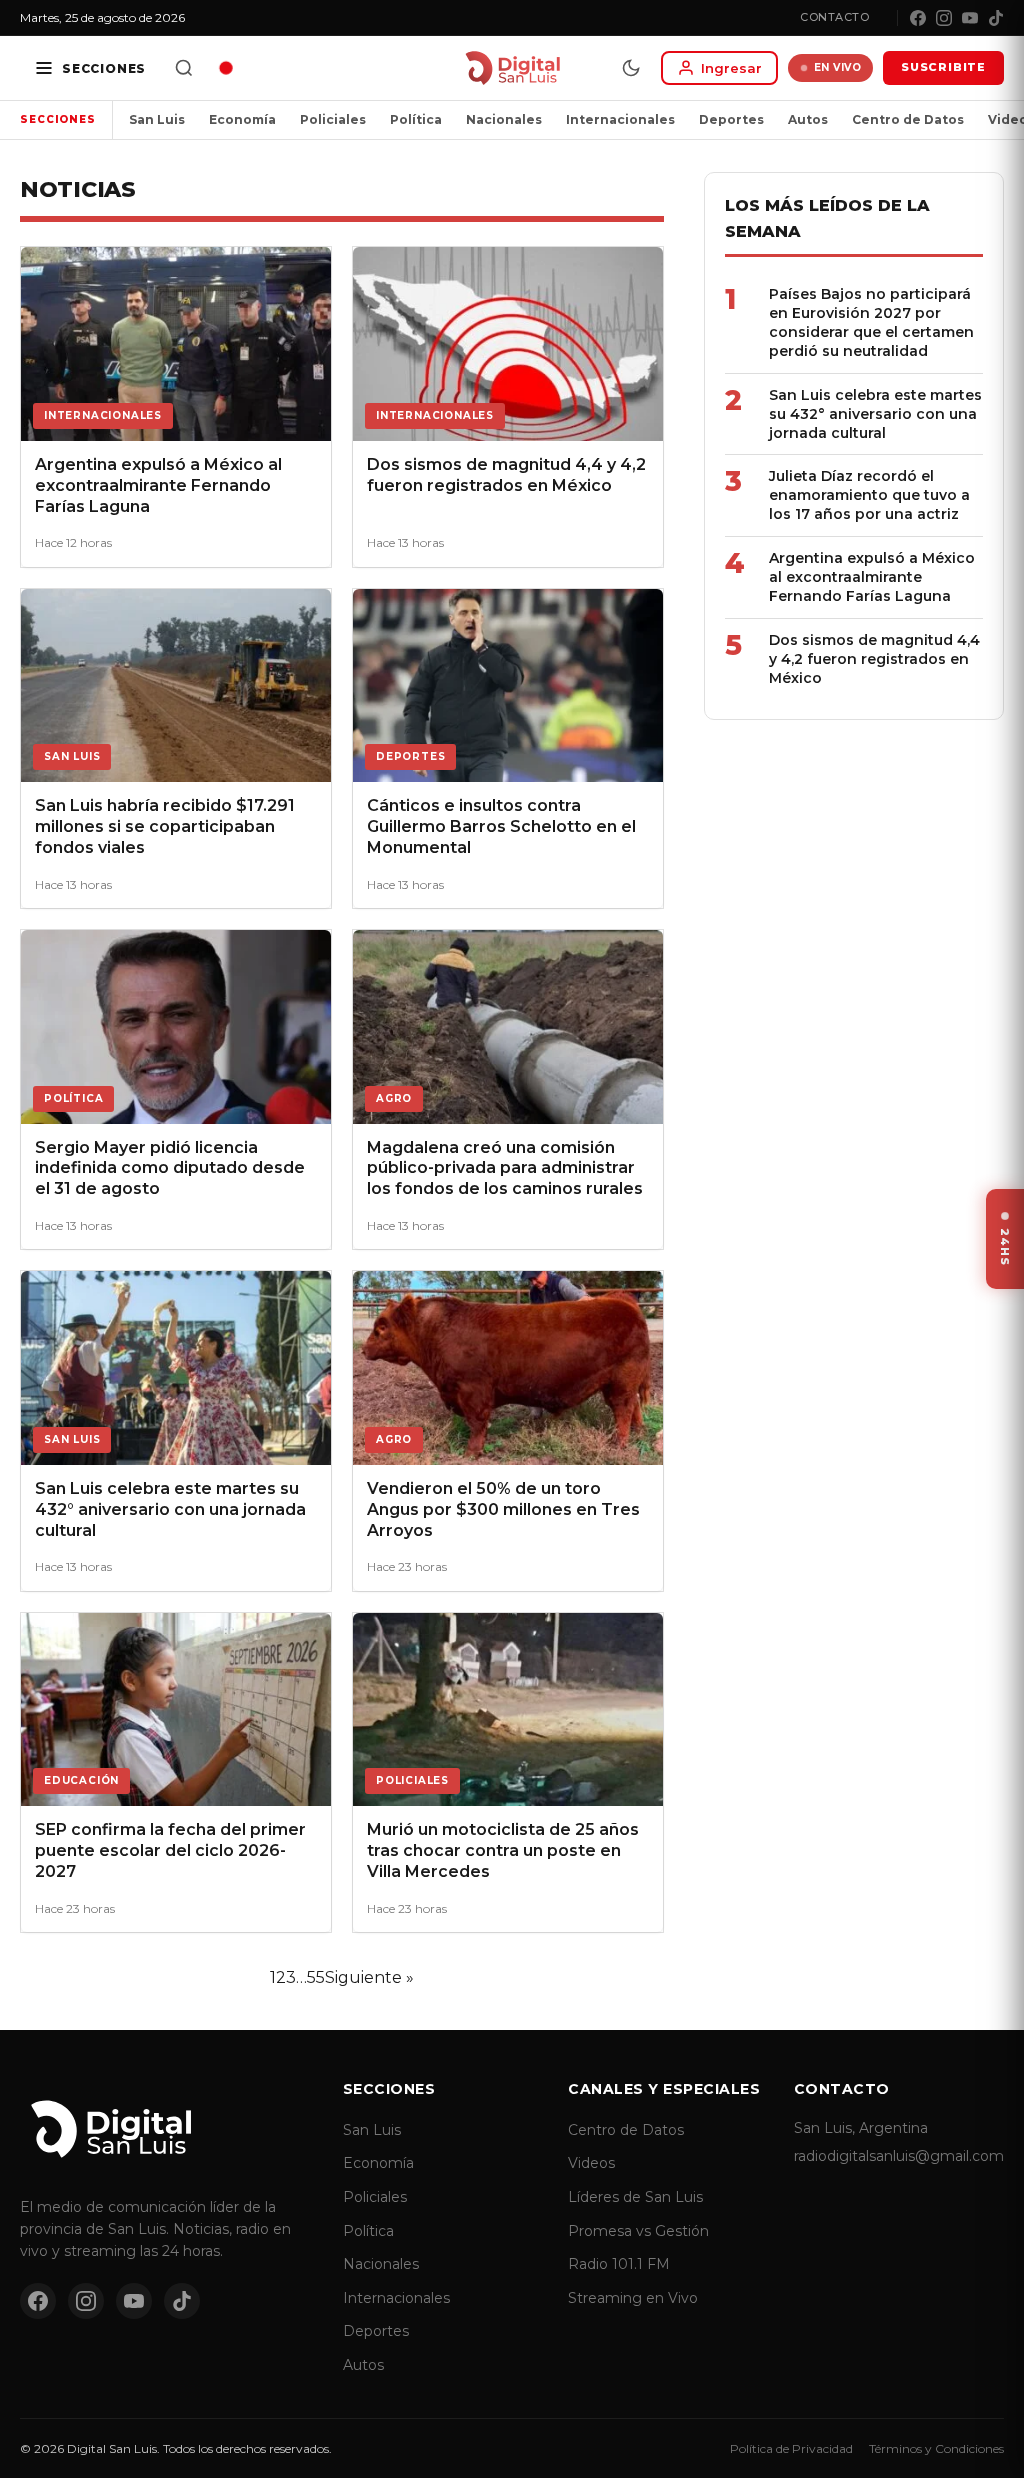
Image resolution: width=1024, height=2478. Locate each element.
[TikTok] (996, 18)
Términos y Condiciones (936, 2448)
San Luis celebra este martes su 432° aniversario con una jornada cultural (875, 414)
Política (416, 119)
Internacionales (620, 119)
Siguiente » (369, 1977)
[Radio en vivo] (226, 68)
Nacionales (504, 119)
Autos (808, 119)
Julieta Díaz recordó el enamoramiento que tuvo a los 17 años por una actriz (869, 495)
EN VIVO (838, 67)
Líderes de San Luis (635, 2197)
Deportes (731, 119)
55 (316, 1977)
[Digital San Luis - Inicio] (512, 68)
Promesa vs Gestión (638, 2231)
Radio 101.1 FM (619, 2264)
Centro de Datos (908, 119)
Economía (242, 119)
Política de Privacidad (791, 2448)
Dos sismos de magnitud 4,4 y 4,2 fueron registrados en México (874, 659)
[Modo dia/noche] (631, 68)
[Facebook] (918, 18)
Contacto (834, 17)
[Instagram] (944, 18)
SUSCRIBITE (943, 67)
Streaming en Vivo (633, 2298)
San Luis (157, 119)
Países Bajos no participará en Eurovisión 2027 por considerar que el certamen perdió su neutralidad (871, 322)
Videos (591, 2163)
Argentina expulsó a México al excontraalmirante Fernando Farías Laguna (872, 577)
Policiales (333, 119)
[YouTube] (970, 18)
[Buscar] (184, 68)
